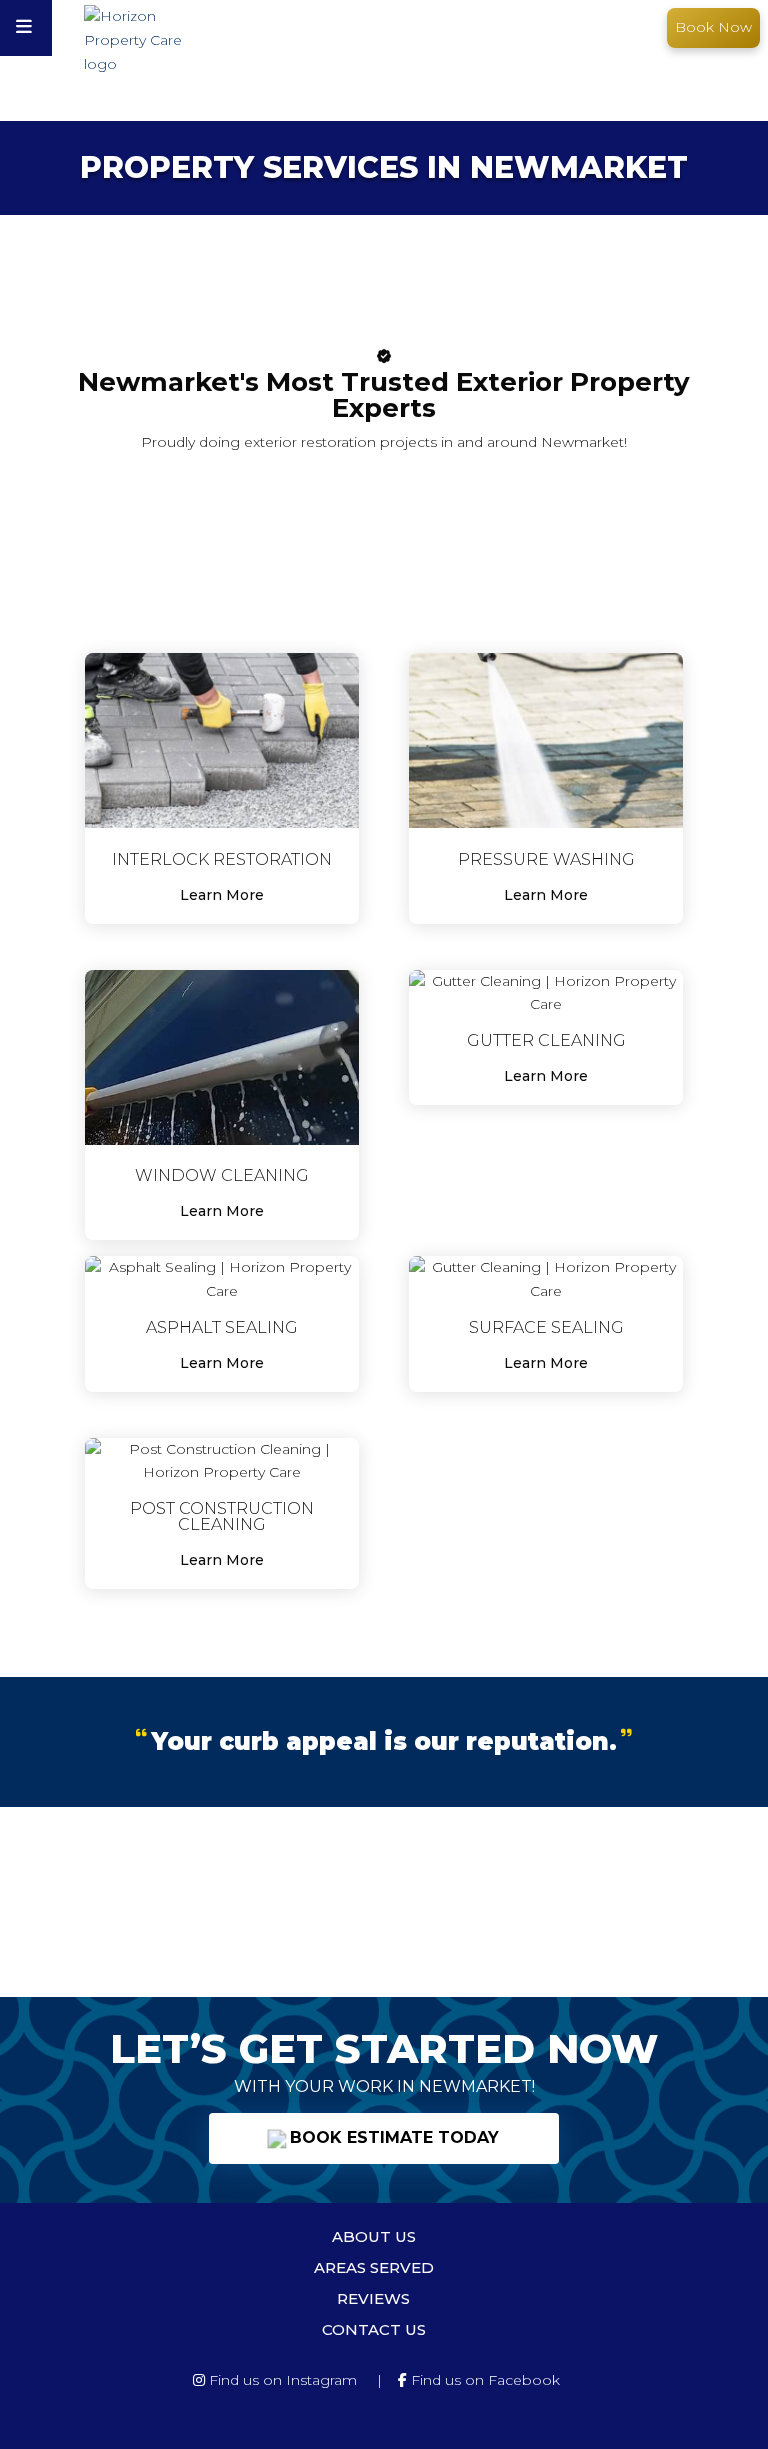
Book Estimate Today (392, 2137)
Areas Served (374, 2267)
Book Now (713, 27)
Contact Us (374, 2329)
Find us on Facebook (483, 2380)
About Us (374, 2236)
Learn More (222, 895)
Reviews (373, 2298)
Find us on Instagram (281, 2380)
